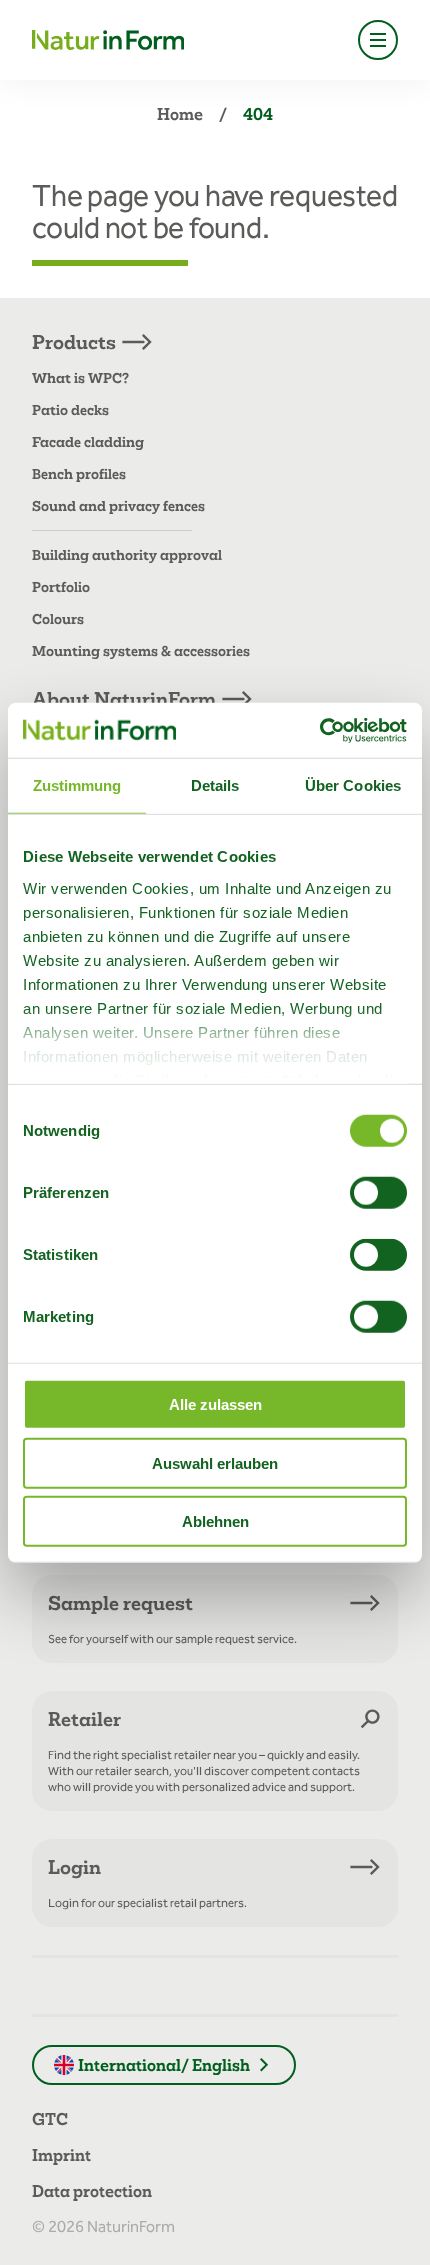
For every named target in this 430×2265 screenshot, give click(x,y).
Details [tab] (215, 785)
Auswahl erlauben (215, 1462)
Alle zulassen (215, 1404)
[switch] (378, 1193)
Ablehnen (215, 1521)
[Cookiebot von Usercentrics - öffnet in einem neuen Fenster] (319, 730)
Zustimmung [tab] (77, 785)
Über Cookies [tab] (353, 785)
